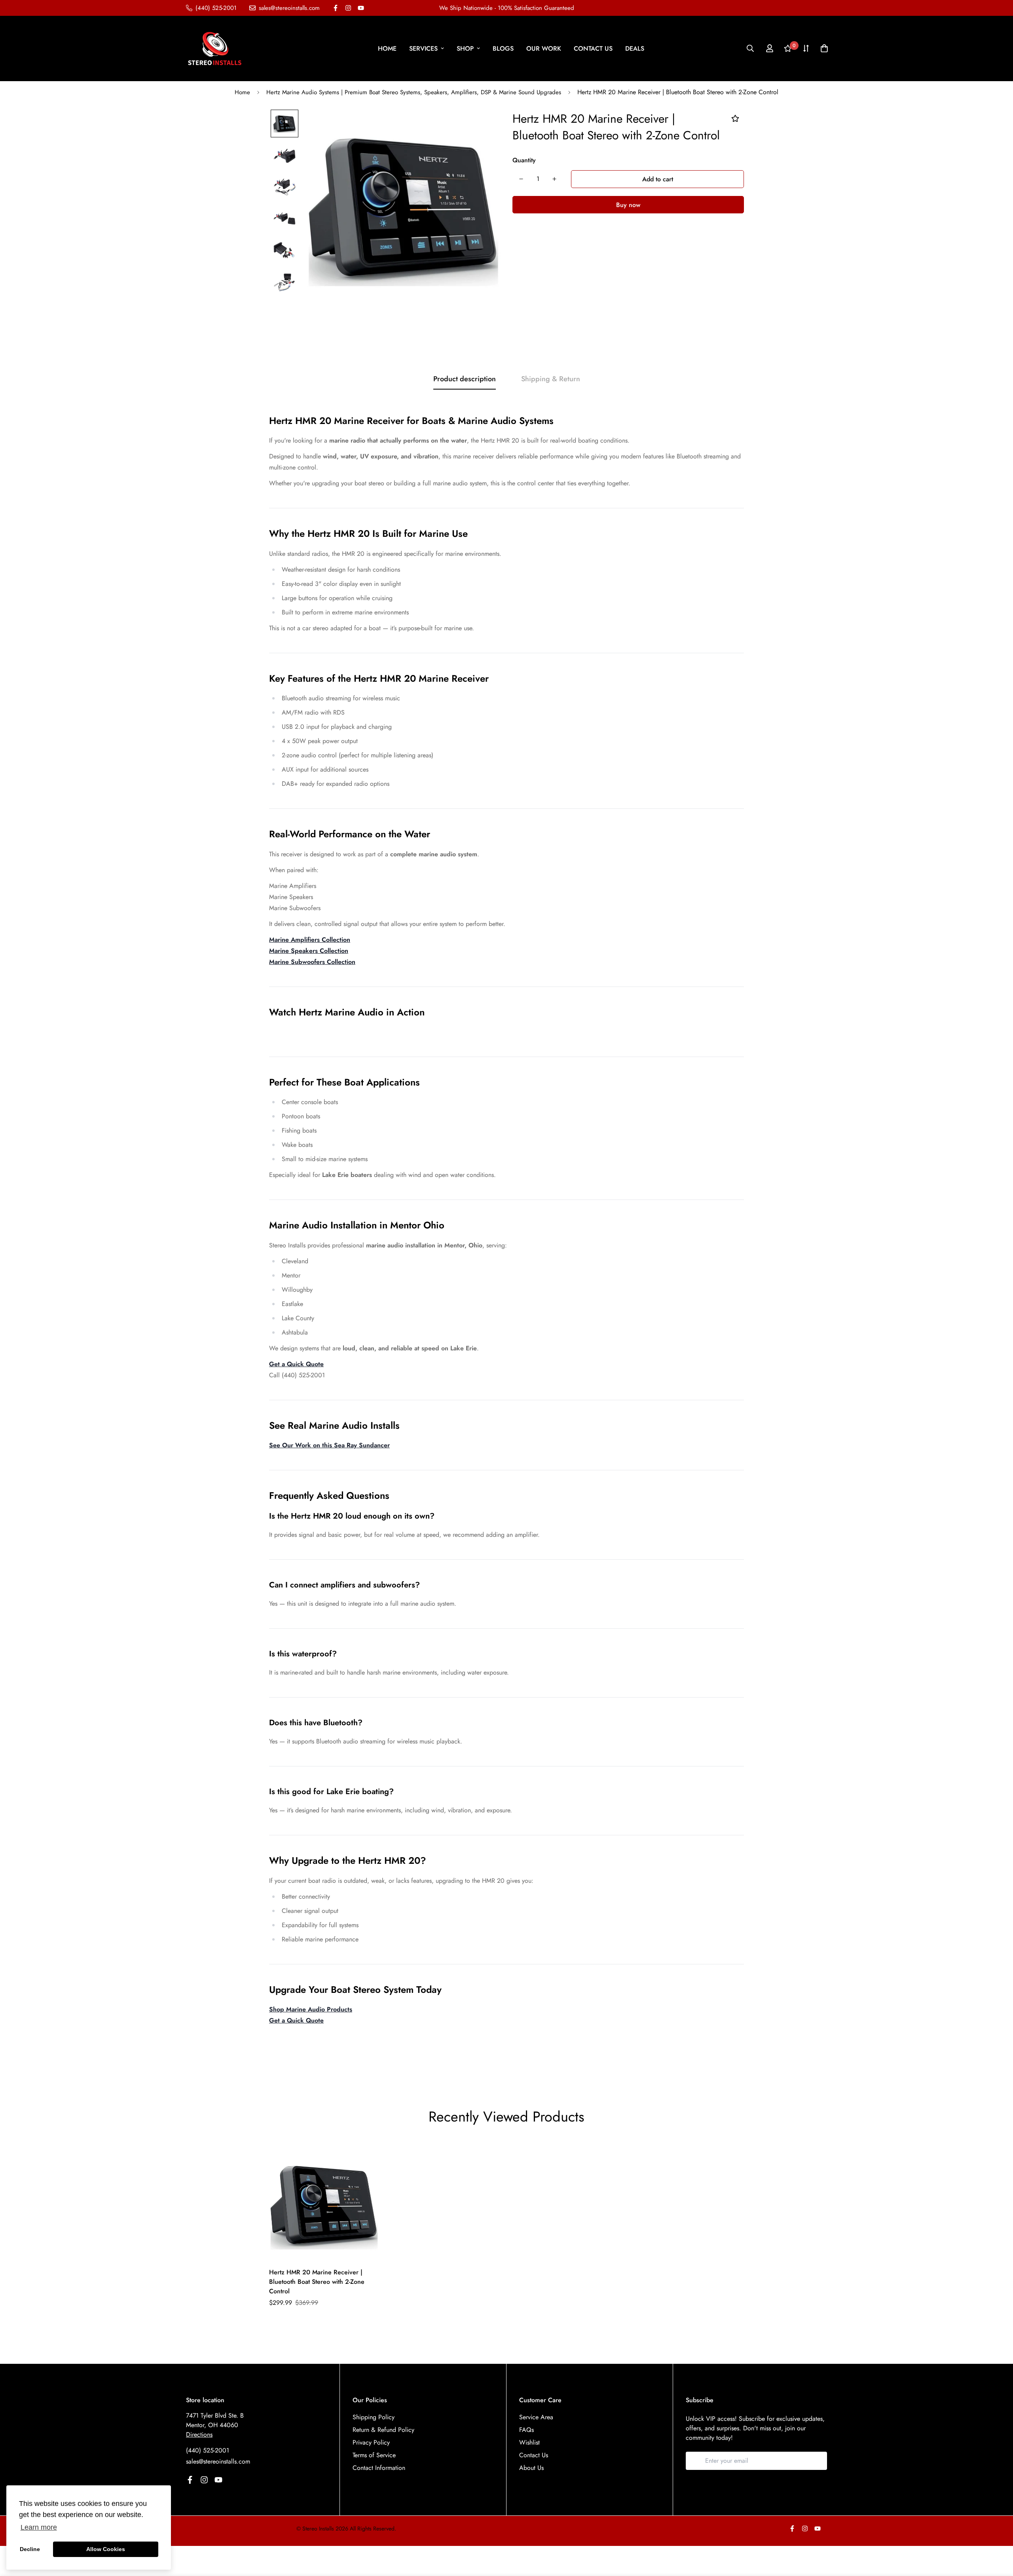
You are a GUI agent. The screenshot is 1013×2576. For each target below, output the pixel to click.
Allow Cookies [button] (106, 2549)
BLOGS (503, 48)
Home (242, 92)
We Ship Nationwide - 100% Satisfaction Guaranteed (507, 8)
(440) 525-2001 (208, 2450)
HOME (387, 48)
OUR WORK (544, 48)
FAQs (526, 2430)
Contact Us (534, 2455)
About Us (531, 2468)
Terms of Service (374, 2455)
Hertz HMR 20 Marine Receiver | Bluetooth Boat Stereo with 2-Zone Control (317, 2282)
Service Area (536, 2417)
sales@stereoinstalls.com (218, 2461)
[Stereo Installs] (215, 48)
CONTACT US (593, 48)
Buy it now (628, 205)
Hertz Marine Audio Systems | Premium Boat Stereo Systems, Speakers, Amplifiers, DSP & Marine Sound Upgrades (414, 92)
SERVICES (423, 48)
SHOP (465, 48)
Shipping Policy (374, 2417)
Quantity (524, 160)
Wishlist (529, 2442)
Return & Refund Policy (383, 2430)
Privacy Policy (371, 2442)
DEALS (635, 48)
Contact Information (379, 2468)
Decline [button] (30, 2549)
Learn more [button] (39, 2527)
